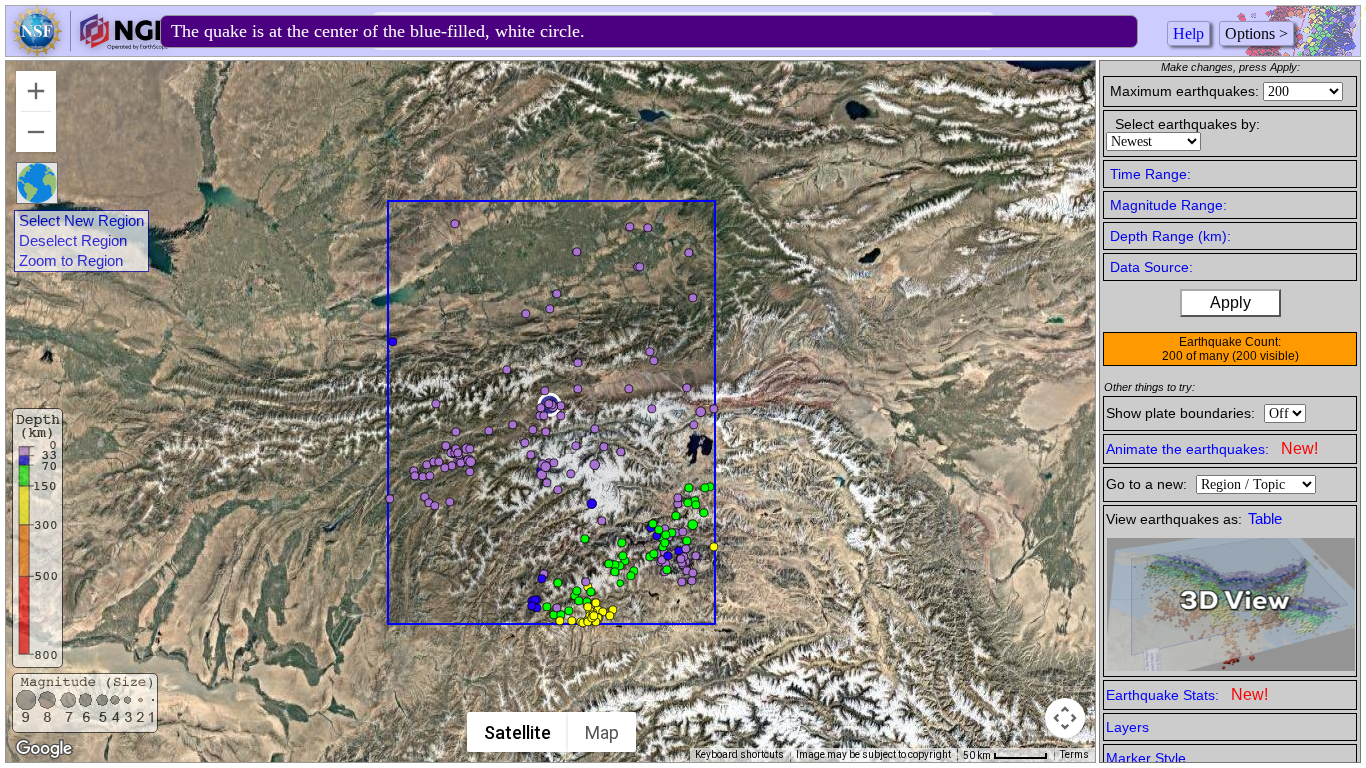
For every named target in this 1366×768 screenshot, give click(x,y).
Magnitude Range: (1168, 205)
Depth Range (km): (1170, 236)
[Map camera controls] (1065, 718)
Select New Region (81, 221)
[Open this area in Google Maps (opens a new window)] (44, 749)
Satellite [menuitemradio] (517, 732)
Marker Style (1146, 758)
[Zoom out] (36, 132)
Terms (1074, 754)
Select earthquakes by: (1187, 124)
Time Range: (1150, 174)
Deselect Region (73, 241)
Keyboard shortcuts (739, 754)
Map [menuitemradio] (602, 732)
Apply (1230, 302)
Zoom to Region (71, 261)
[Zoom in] (36, 91)
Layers (1127, 727)
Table (1265, 519)
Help (1188, 33)
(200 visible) (1265, 356)
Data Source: (1151, 267)
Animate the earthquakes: (1212, 448)
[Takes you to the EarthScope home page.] (90, 50)
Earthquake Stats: (1187, 694)
